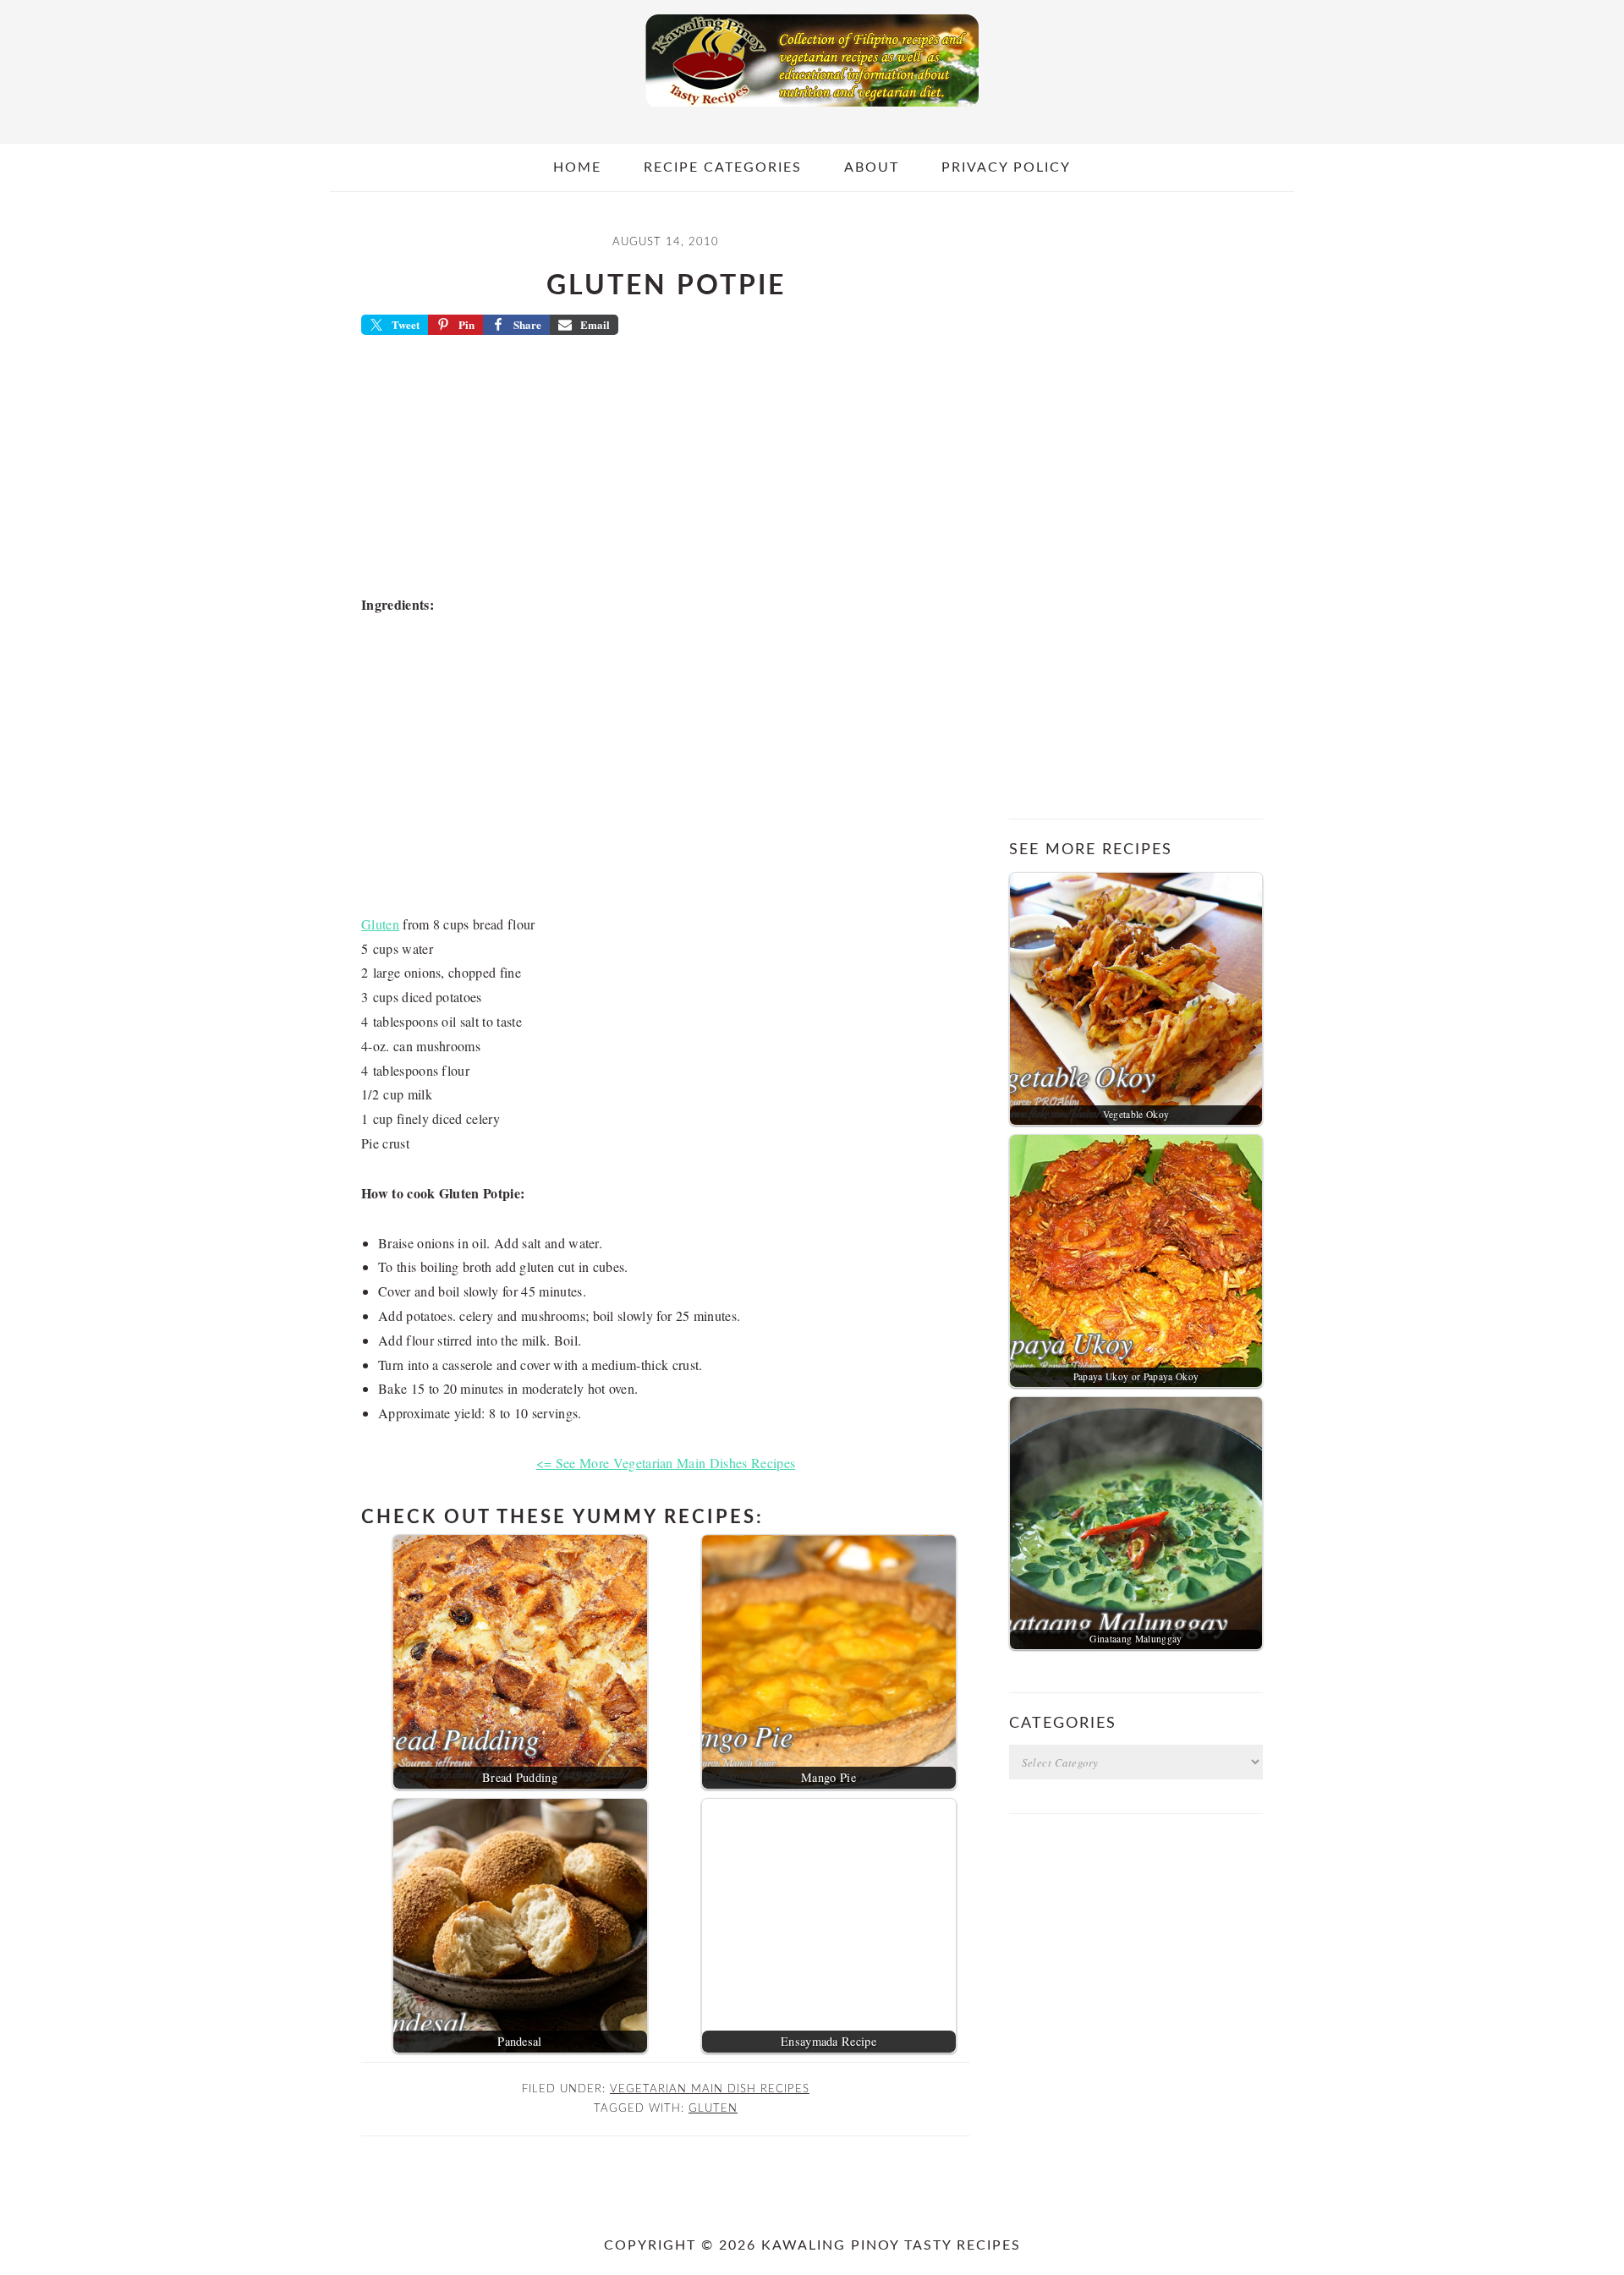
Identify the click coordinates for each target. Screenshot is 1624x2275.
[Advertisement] (666, 470)
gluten (713, 2108)
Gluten (380, 924)
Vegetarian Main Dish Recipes (710, 2089)
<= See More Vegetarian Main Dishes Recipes (666, 1463)
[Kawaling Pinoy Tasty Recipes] (812, 111)
